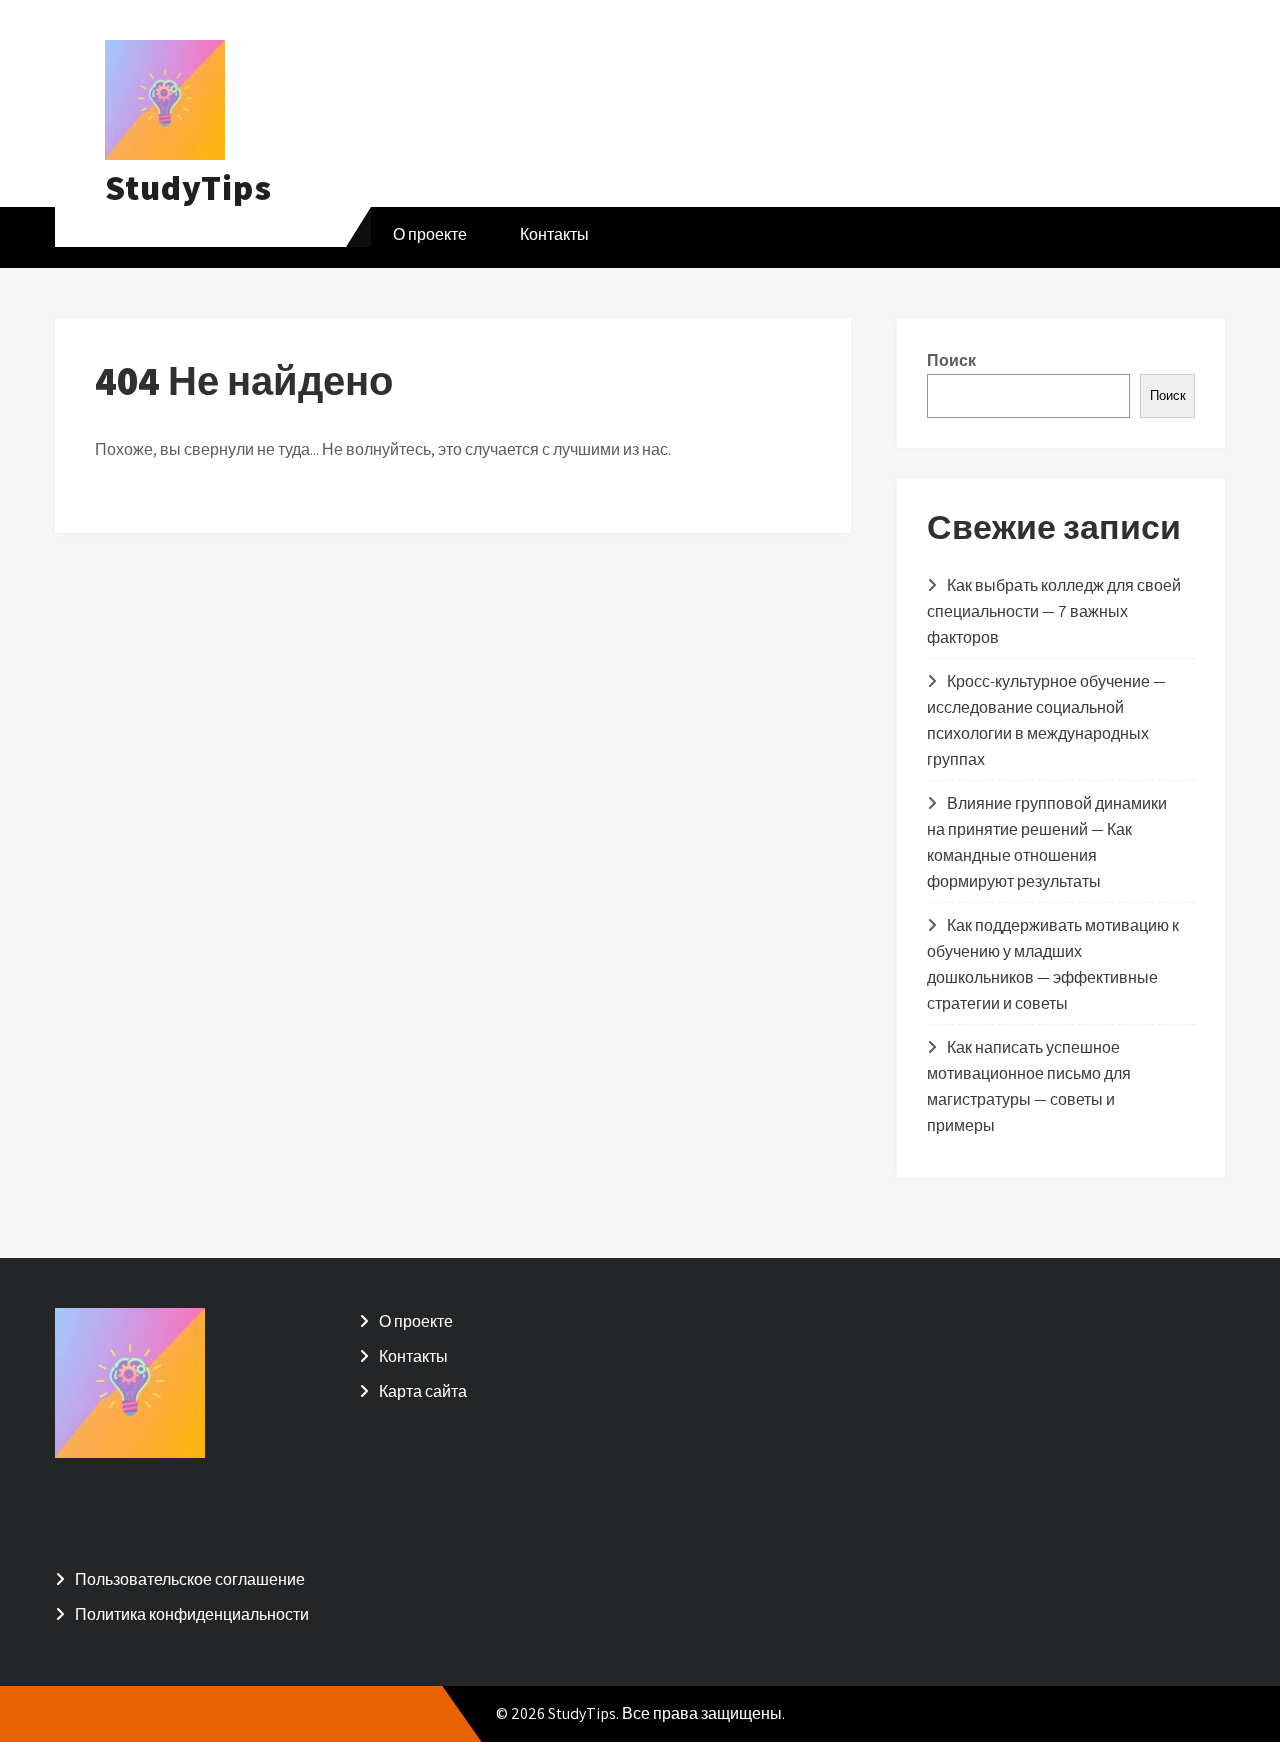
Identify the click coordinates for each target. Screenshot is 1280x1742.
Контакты (554, 234)
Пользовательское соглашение (190, 1579)
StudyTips (188, 187)
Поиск (951, 360)
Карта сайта (423, 1391)
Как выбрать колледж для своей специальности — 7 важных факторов (1054, 611)
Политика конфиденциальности (192, 1614)
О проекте (430, 234)
